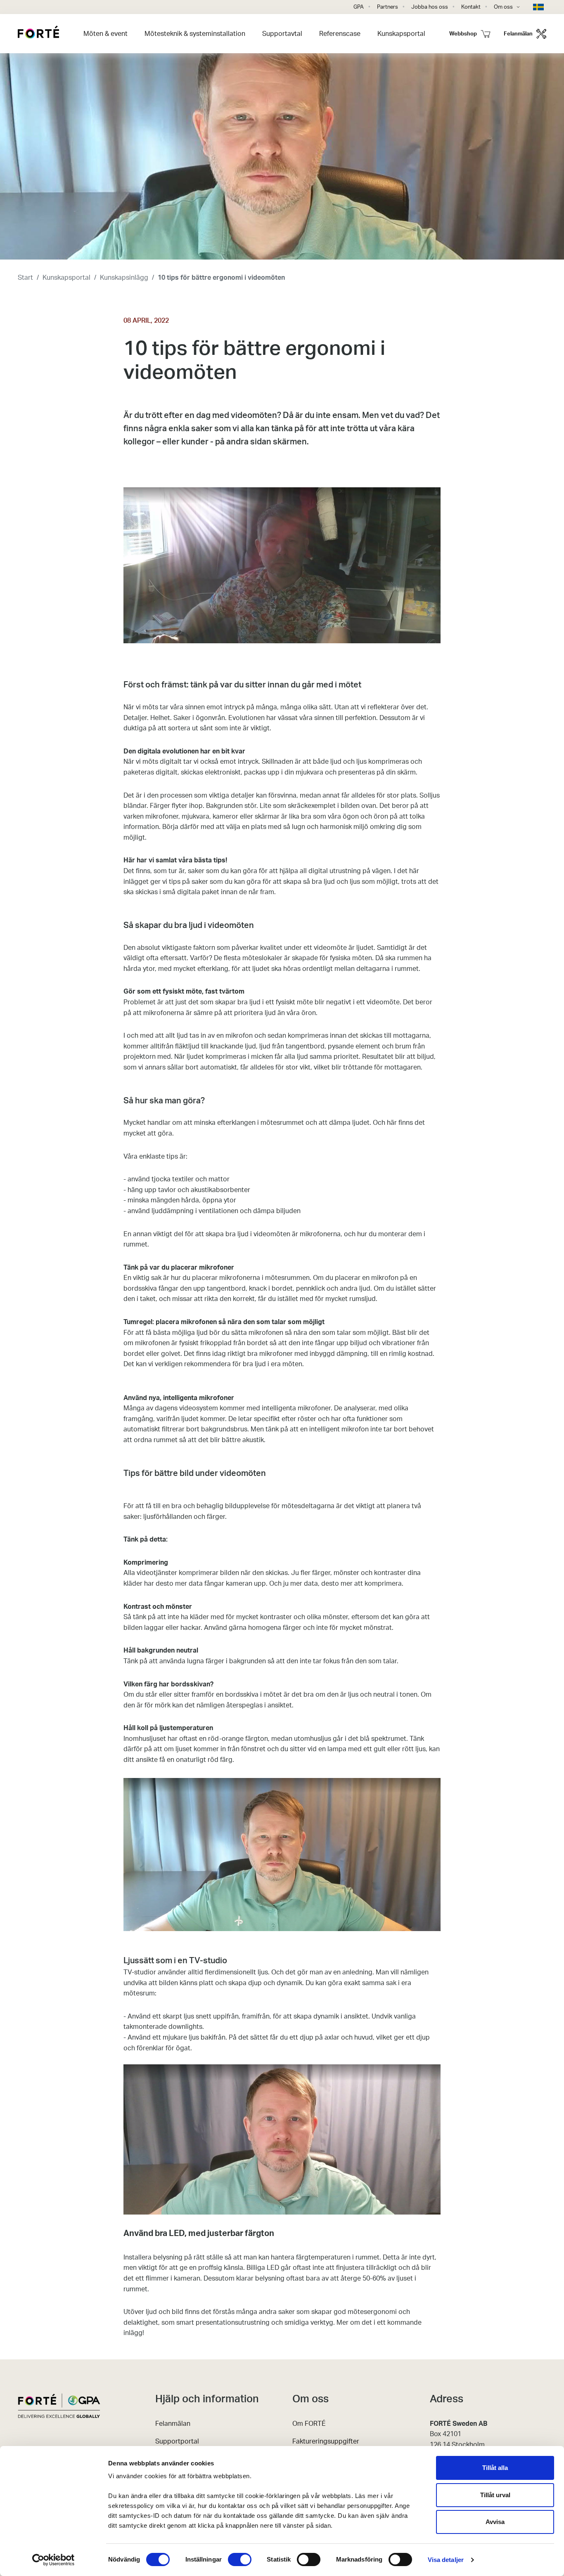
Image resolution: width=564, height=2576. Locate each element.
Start (25, 278)
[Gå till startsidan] (38, 33)
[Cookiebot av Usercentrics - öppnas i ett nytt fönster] (53, 2560)
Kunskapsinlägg (124, 278)
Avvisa (495, 2522)
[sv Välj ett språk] (540, 7)
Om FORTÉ (309, 2424)
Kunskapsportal (66, 278)
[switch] (240, 2559)
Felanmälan (173, 2424)
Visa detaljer (446, 2560)
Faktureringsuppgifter (326, 2441)
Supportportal (177, 2441)
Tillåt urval (495, 2495)
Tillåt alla (495, 2468)
